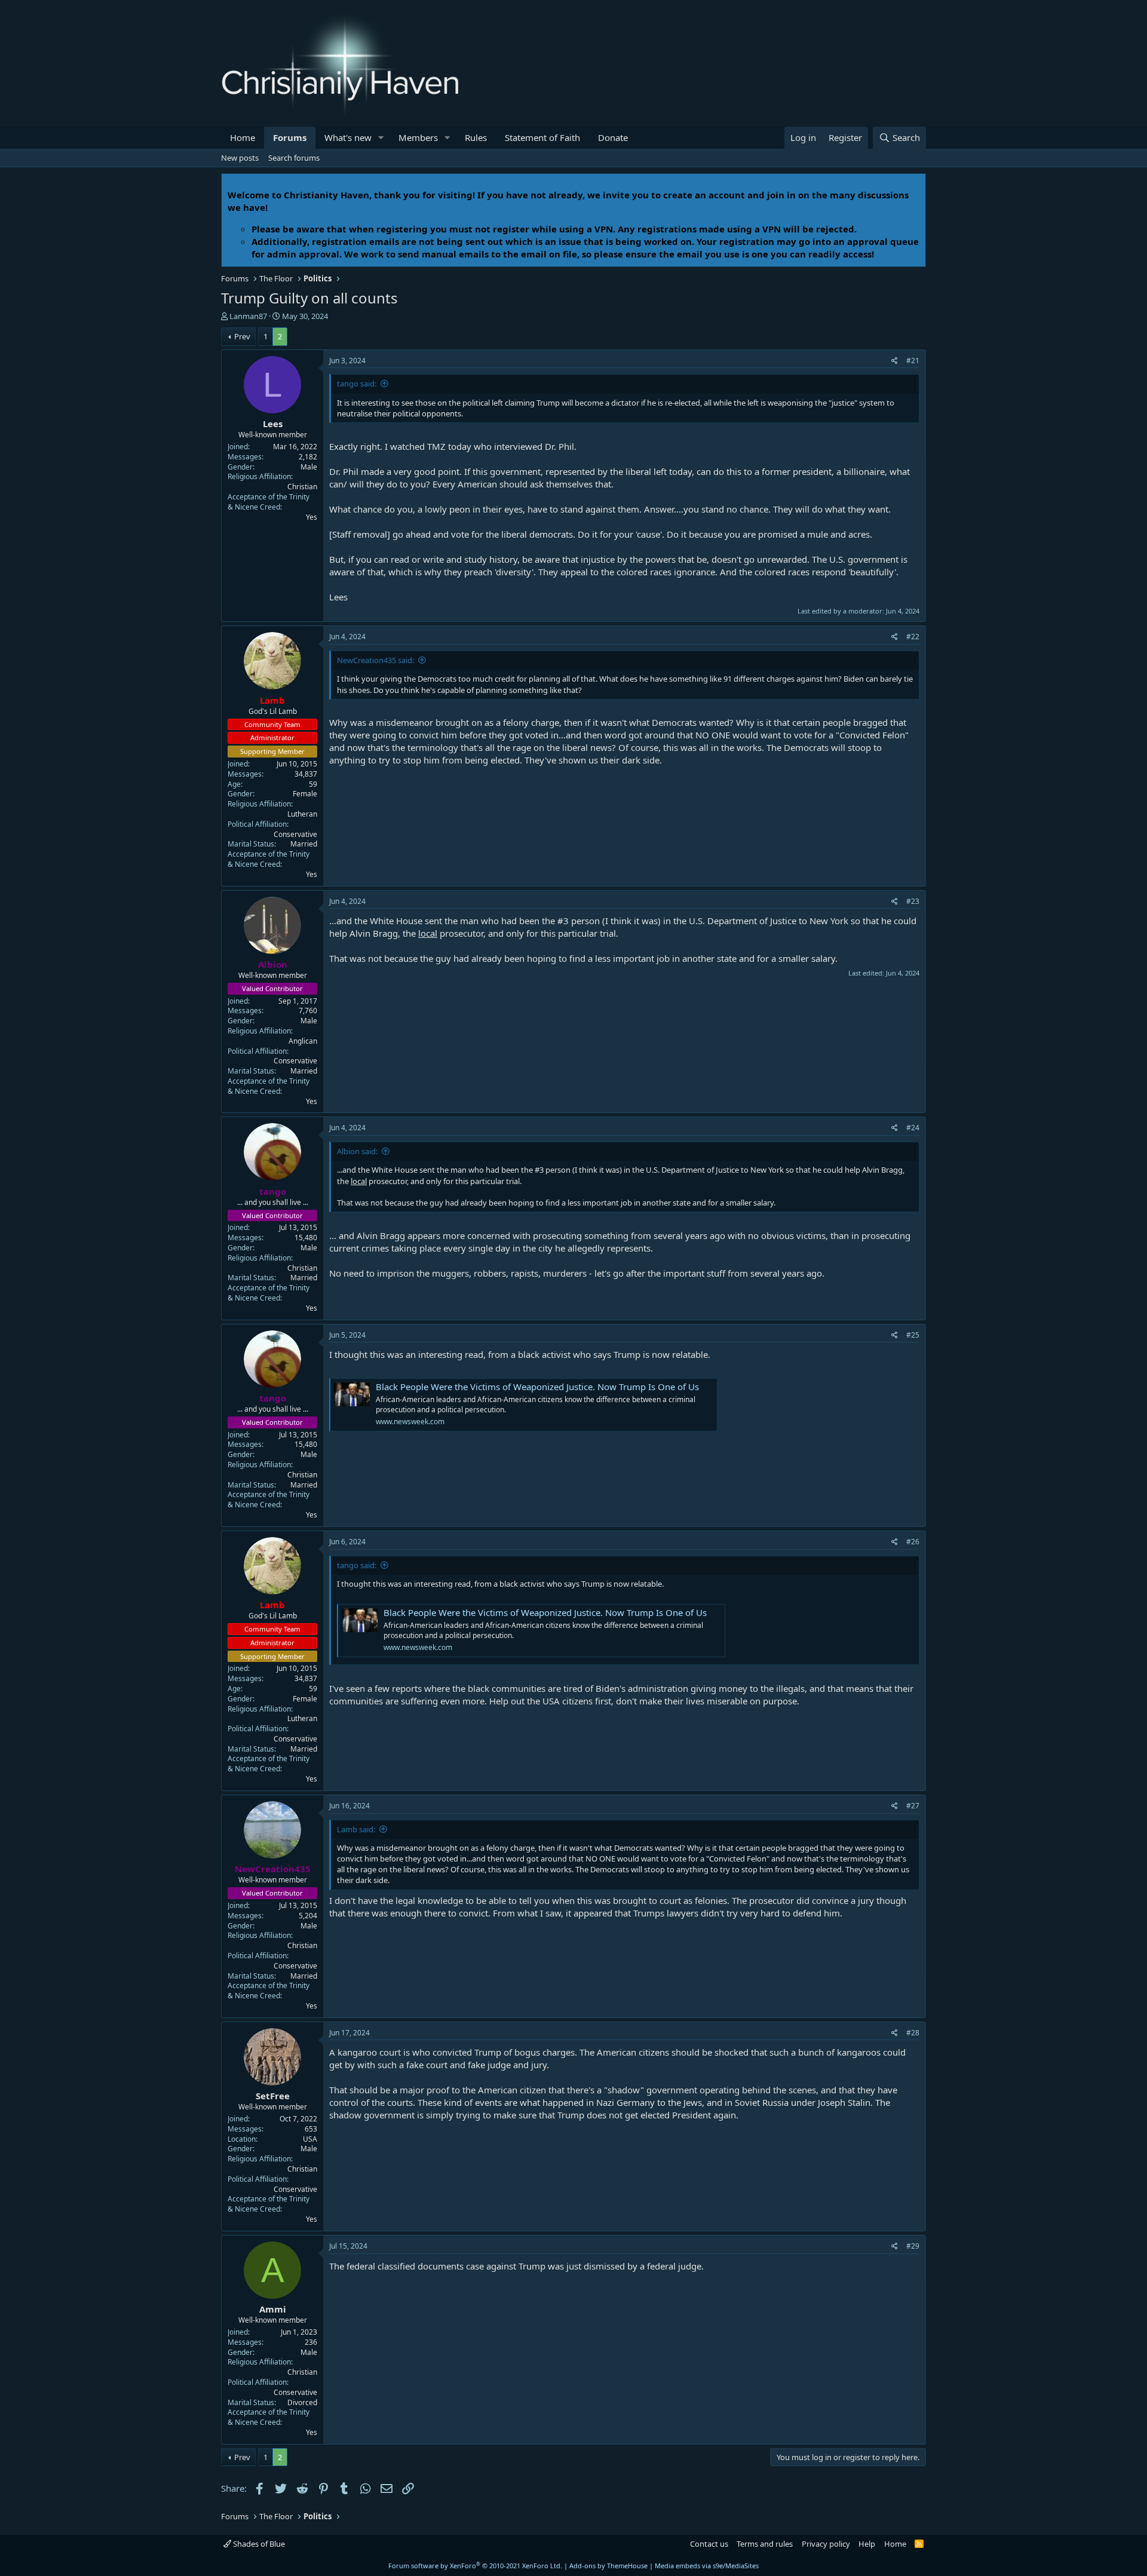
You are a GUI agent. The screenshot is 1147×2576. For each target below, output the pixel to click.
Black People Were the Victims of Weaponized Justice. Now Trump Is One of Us (537, 1387)
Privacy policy (826, 2544)
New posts (240, 158)
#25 (913, 1335)
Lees (273, 424)
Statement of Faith (542, 137)
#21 (913, 361)
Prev (242, 336)
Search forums (294, 158)
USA (310, 2139)
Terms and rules (765, 2544)
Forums (290, 137)
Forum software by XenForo (475, 2566)
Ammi (273, 2309)
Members (418, 137)
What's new (348, 137)
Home (243, 137)
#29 (913, 2246)
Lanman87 (248, 316)
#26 (913, 1542)
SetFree (273, 2096)
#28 (913, 2033)
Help (867, 2544)
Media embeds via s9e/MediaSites (707, 2566)
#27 (913, 1806)
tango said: (357, 384)
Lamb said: (356, 1829)
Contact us (709, 2544)
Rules (476, 137)
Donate (613, 137)
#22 (913, 637)
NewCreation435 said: (375, 660)
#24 (913, 1128)
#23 (913, 901)
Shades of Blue (258, 2544)
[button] (381, 138)
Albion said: (357, 1151)
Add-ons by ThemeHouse (608, 2566)
